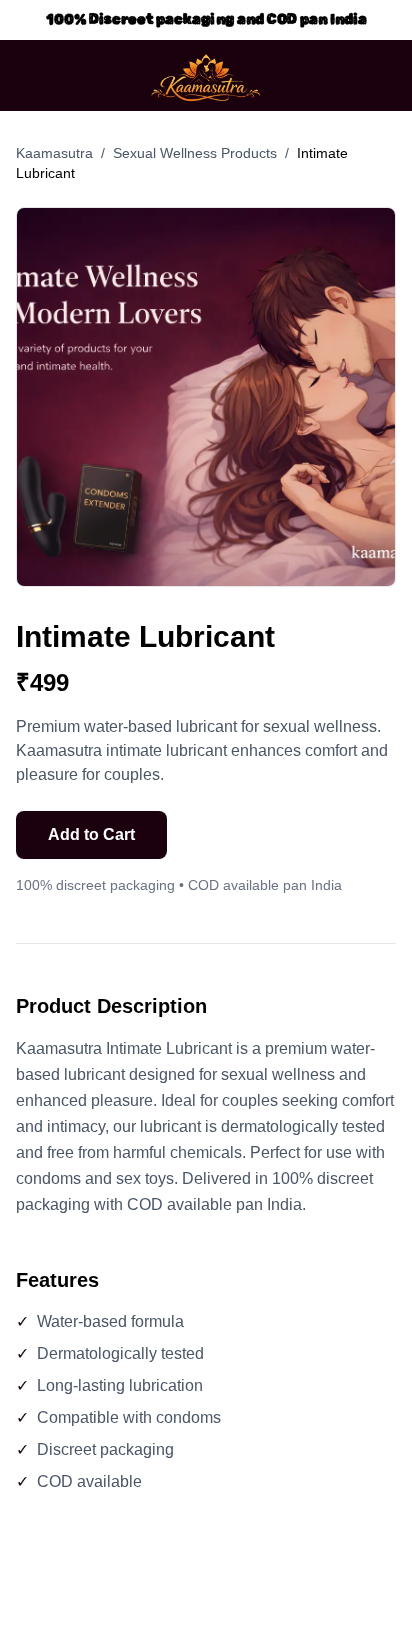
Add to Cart (91, 834)
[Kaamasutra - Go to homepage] (206, 75)
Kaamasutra (54, 153)
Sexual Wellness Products (195, 153)
